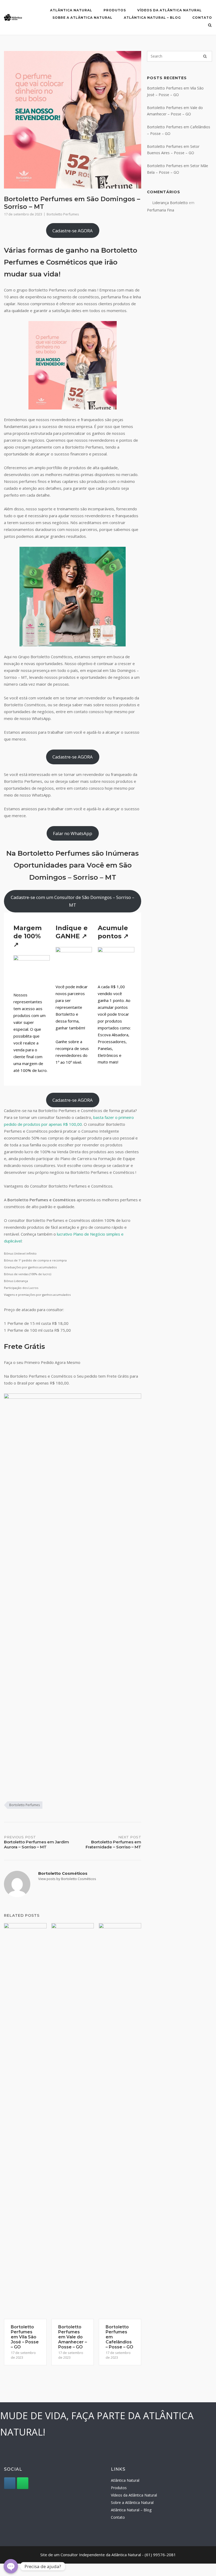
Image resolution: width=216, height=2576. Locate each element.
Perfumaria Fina (161, 210)
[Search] (205, 56)
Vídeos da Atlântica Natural (170, 10)
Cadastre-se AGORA (73, 231)
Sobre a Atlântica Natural (82, 18)
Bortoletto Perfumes (63, 214)
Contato (202, 18)
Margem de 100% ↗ (28, 936)
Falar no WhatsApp (73, 833)
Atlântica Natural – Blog (152, 18)
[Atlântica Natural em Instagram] (10, 2483)
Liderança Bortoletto (170, 203)
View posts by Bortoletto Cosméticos (67, 1879)
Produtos (115, 10)
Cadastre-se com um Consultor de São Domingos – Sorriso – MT (73, 901)
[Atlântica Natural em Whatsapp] (23, 2483)
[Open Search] (210, 26)
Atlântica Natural (71, 10)
